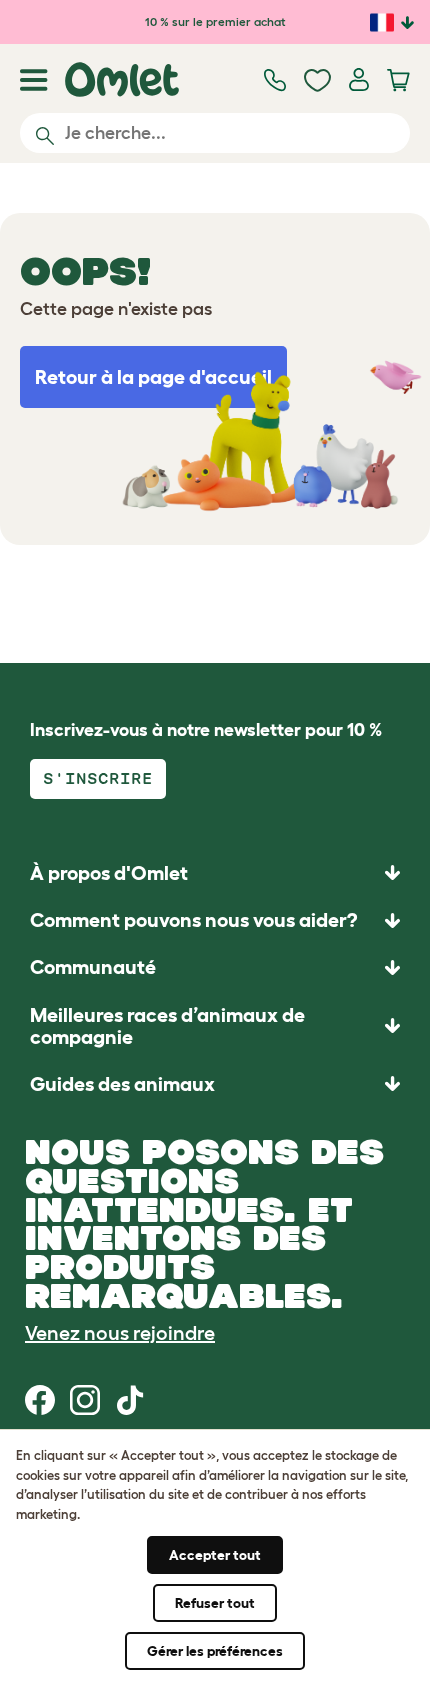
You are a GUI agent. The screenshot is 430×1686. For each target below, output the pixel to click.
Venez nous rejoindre (120, 1333)
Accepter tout (215, 1555)
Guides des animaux (122, 1084)
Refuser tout (215, 1603)
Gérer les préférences (215, 1651)
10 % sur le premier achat (215, 21)
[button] (215, 1083)
